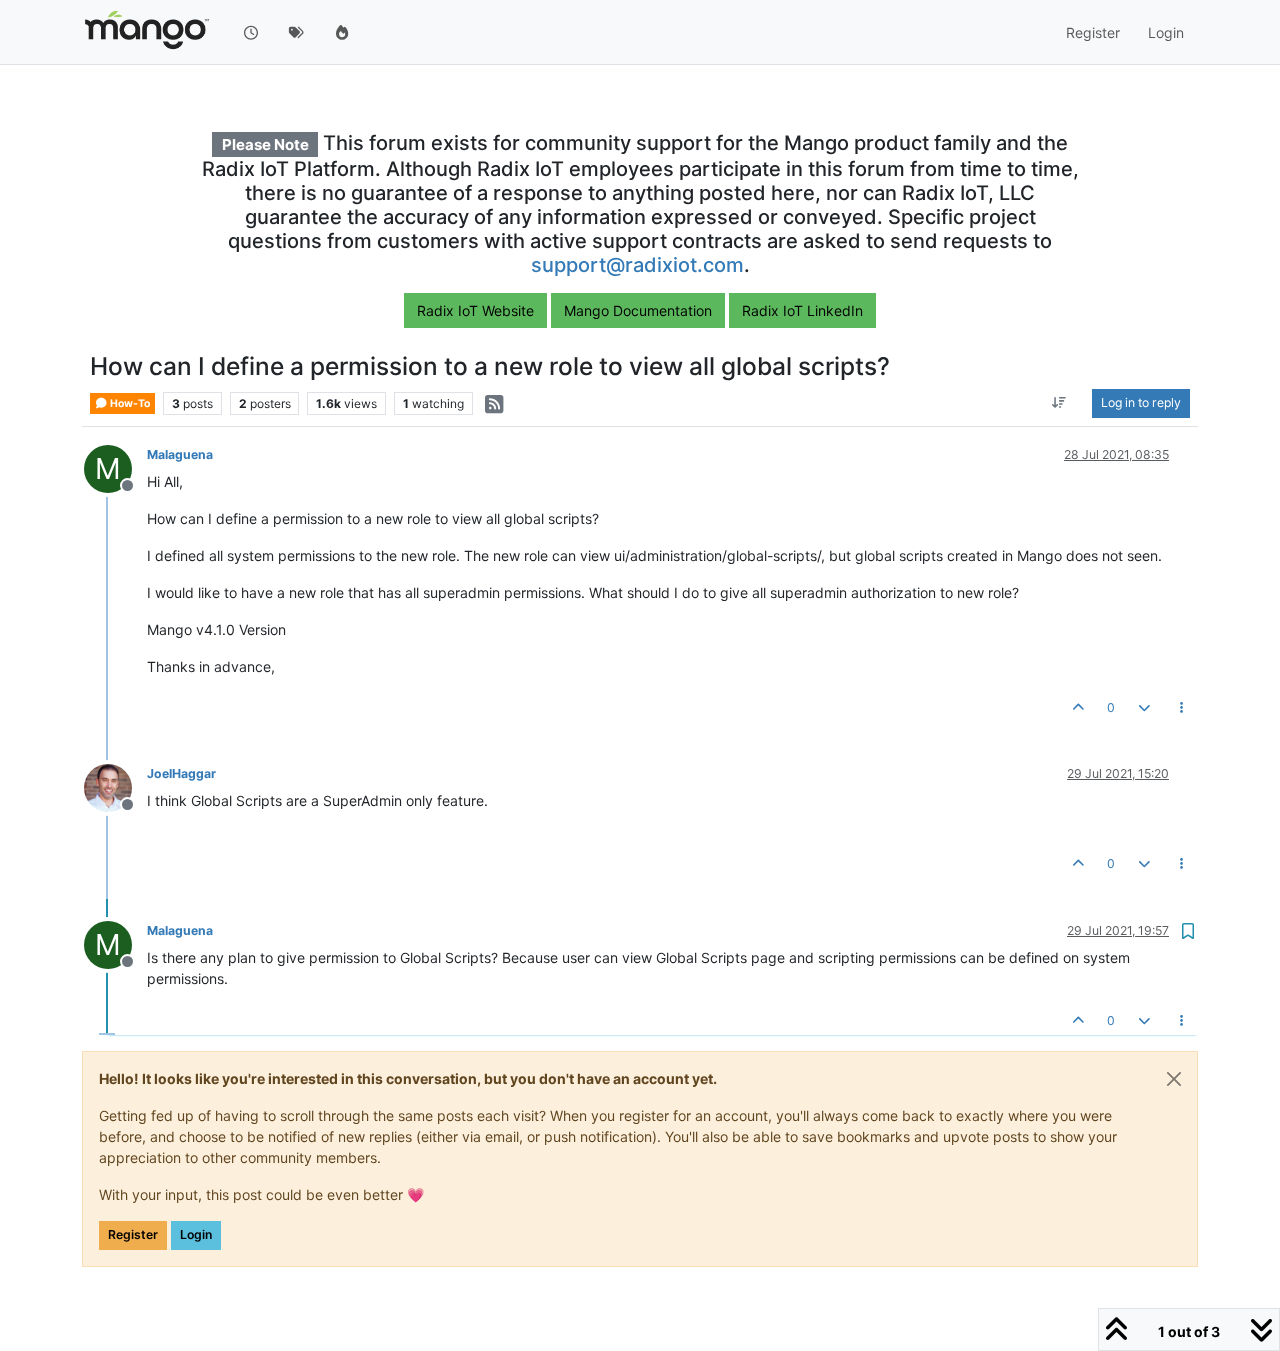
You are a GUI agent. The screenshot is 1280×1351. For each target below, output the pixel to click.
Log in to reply (1141, 403)
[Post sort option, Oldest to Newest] (1059, 404)
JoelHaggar (181, 773)
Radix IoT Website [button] (475, 310)
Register (133, 1234)
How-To (129, 403)
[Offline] (115, 786)
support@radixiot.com (637, 265)
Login (196, 1234)
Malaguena (180, 454)
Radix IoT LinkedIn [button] (802, 310)
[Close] (1174, 1079)
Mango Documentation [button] (638, 310)
